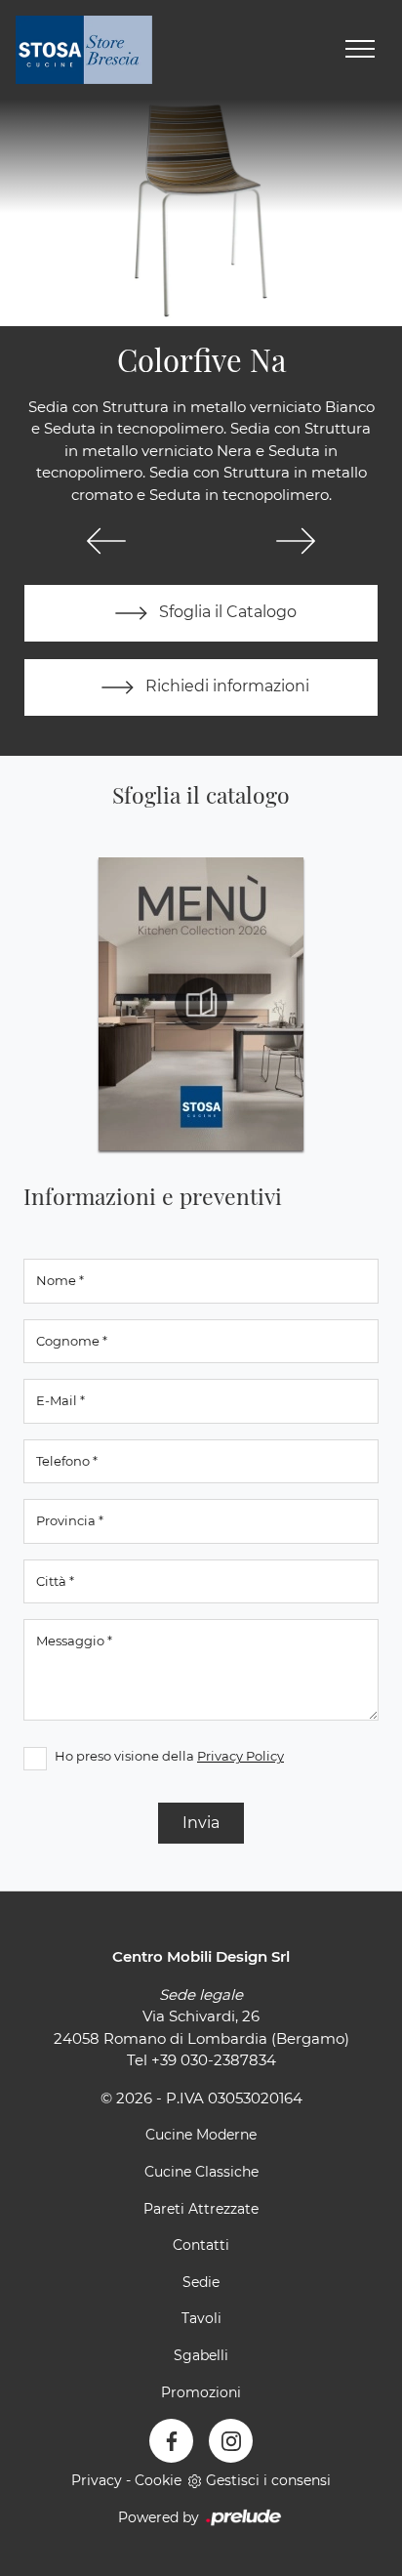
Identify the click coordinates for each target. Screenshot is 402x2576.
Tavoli (201, 2318)
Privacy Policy (241, 1756)
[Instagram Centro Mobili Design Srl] (231, 2441)
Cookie (158, 2480)
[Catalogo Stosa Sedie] (201, 1004)
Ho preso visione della (169, 1756)
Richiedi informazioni (225, 686)
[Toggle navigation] (360, 50)
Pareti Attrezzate (201, 2209)
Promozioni (201, 2392)
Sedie (201, 2282)
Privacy (97, 2480)
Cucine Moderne (201, 2135)
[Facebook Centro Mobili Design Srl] (171, 2441)
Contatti (201, 2245)
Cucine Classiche (201, 2172)
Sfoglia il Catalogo (226, 612)
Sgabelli (201, 2355)
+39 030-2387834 (214, 2060)
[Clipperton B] (106, 541)
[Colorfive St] (296, 541)
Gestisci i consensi (268, 2480)
